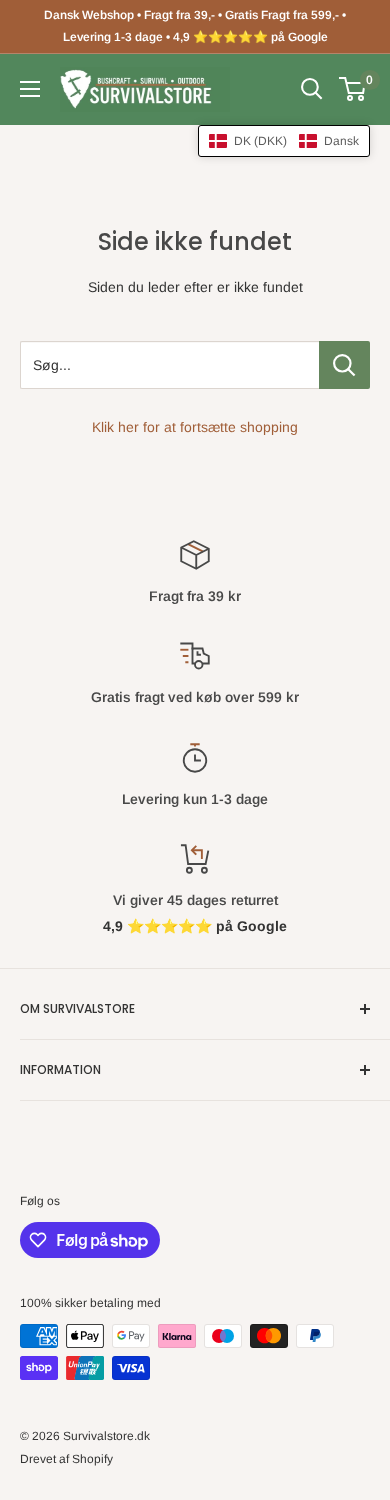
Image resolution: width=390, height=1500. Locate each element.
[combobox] (169, 365)
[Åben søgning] (312, 89)
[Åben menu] (30, 89)
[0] (353, 89)
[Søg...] (344, 365)
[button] (284, 141)
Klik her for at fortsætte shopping (195, 427)
